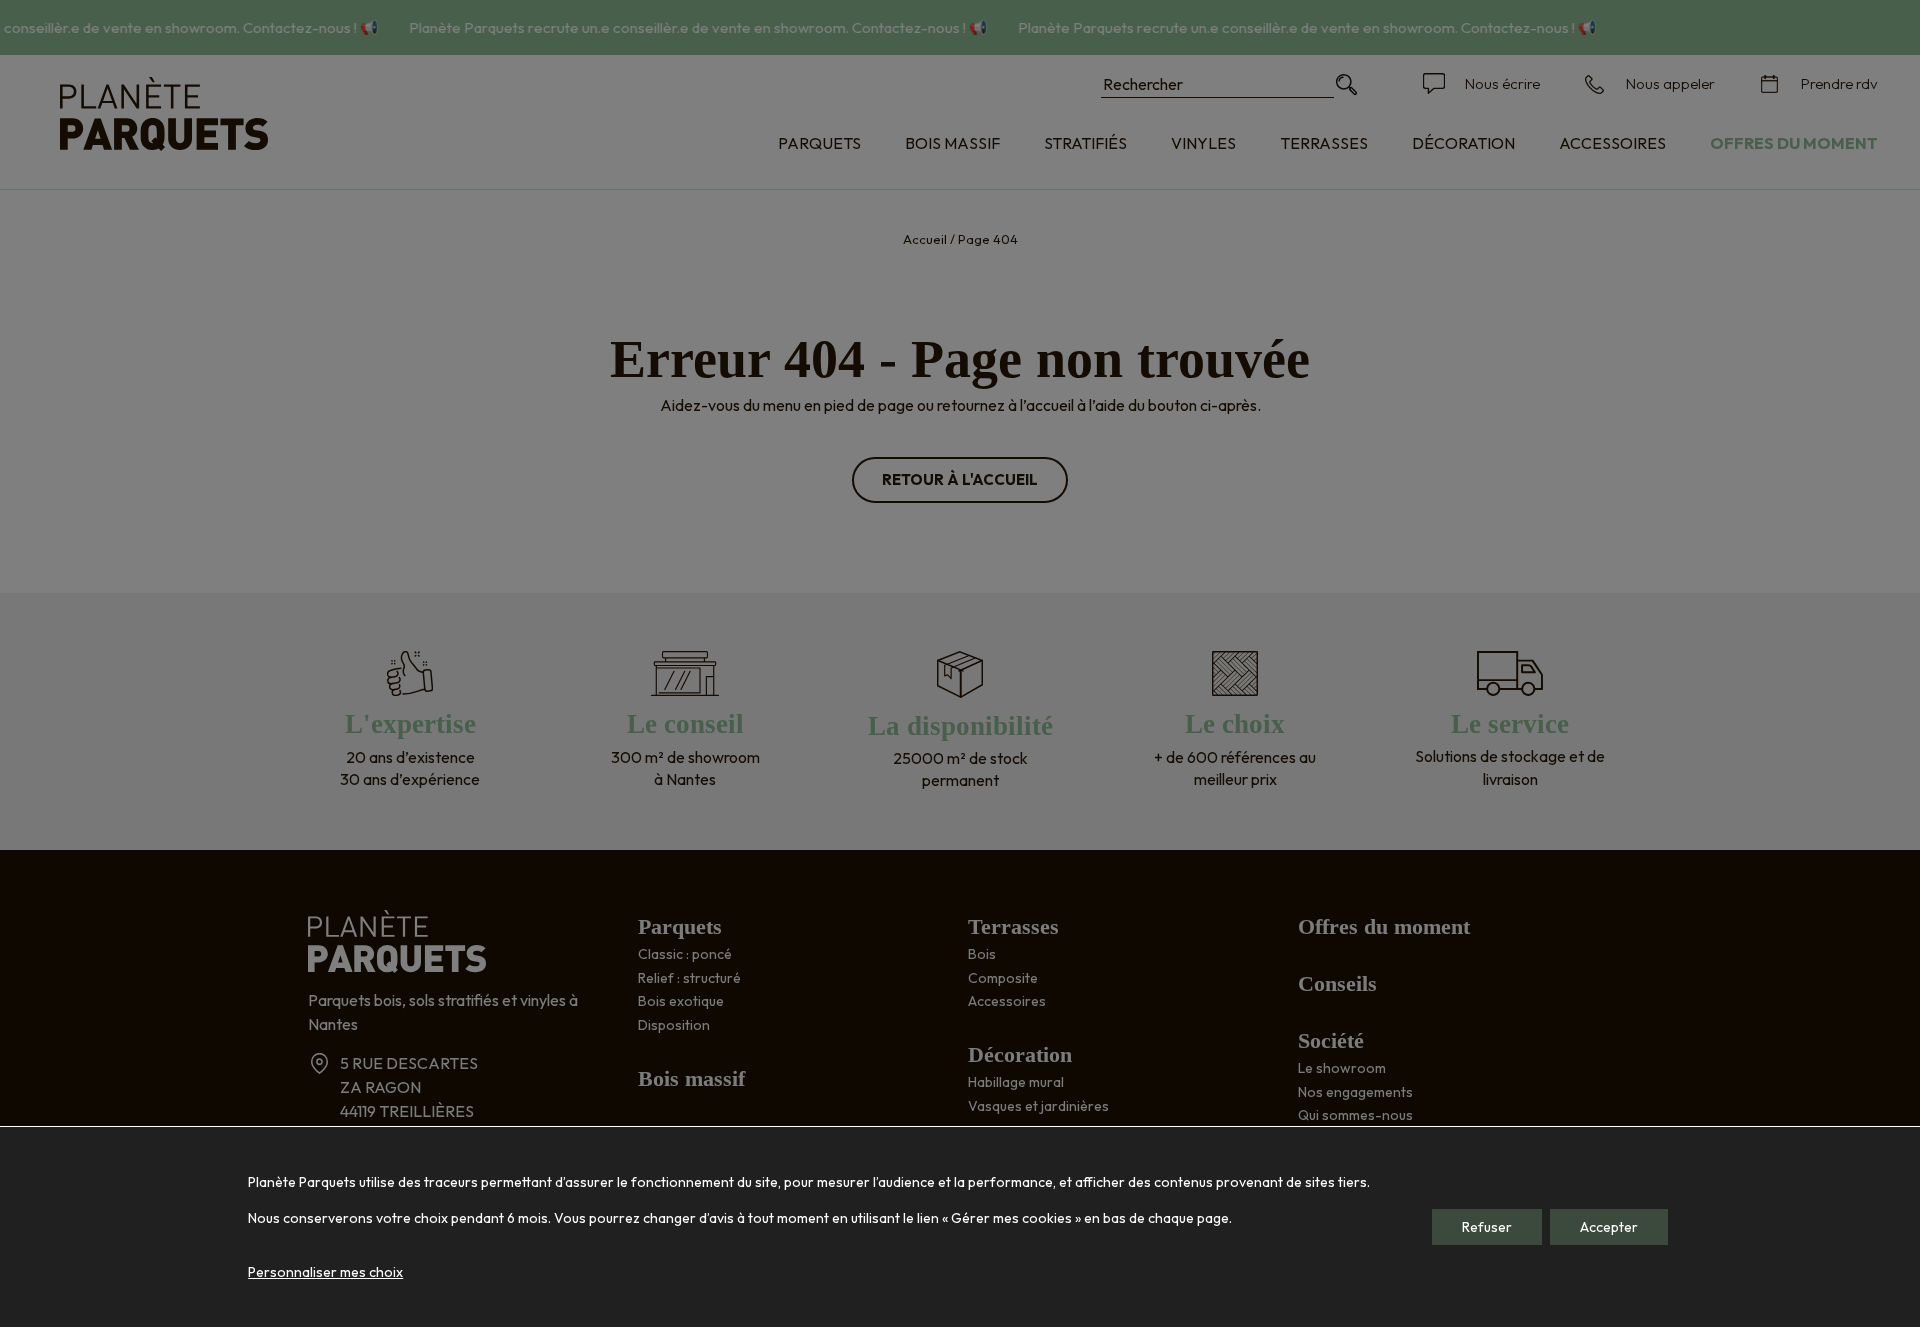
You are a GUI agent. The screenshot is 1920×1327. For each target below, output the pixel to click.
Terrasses (1324, 143)
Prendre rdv (1839, 83)
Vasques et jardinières (1038, 1106)
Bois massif (952, 143)
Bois (982, 954)
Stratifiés (1085, 143)
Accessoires (1612, 143)
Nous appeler (1670, 83)
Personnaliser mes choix (325, 1272)
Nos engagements (1355, 1092)
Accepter (1609, 1227)
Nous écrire (1502, 83)
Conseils (1337, 983)
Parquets (819, 143)
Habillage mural (1016, 1082)
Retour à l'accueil (960, 479)
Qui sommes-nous (1355, 1115)
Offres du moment (1794, 143)
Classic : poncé (685, 954)
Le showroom (1342, 1068)
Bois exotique (681, 1001)
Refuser (1487, 1227)
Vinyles (1203, 143)
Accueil (925, 239)
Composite (1003, 978)
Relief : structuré (689, 978)
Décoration (1463, 143)
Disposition (674, 1025)
